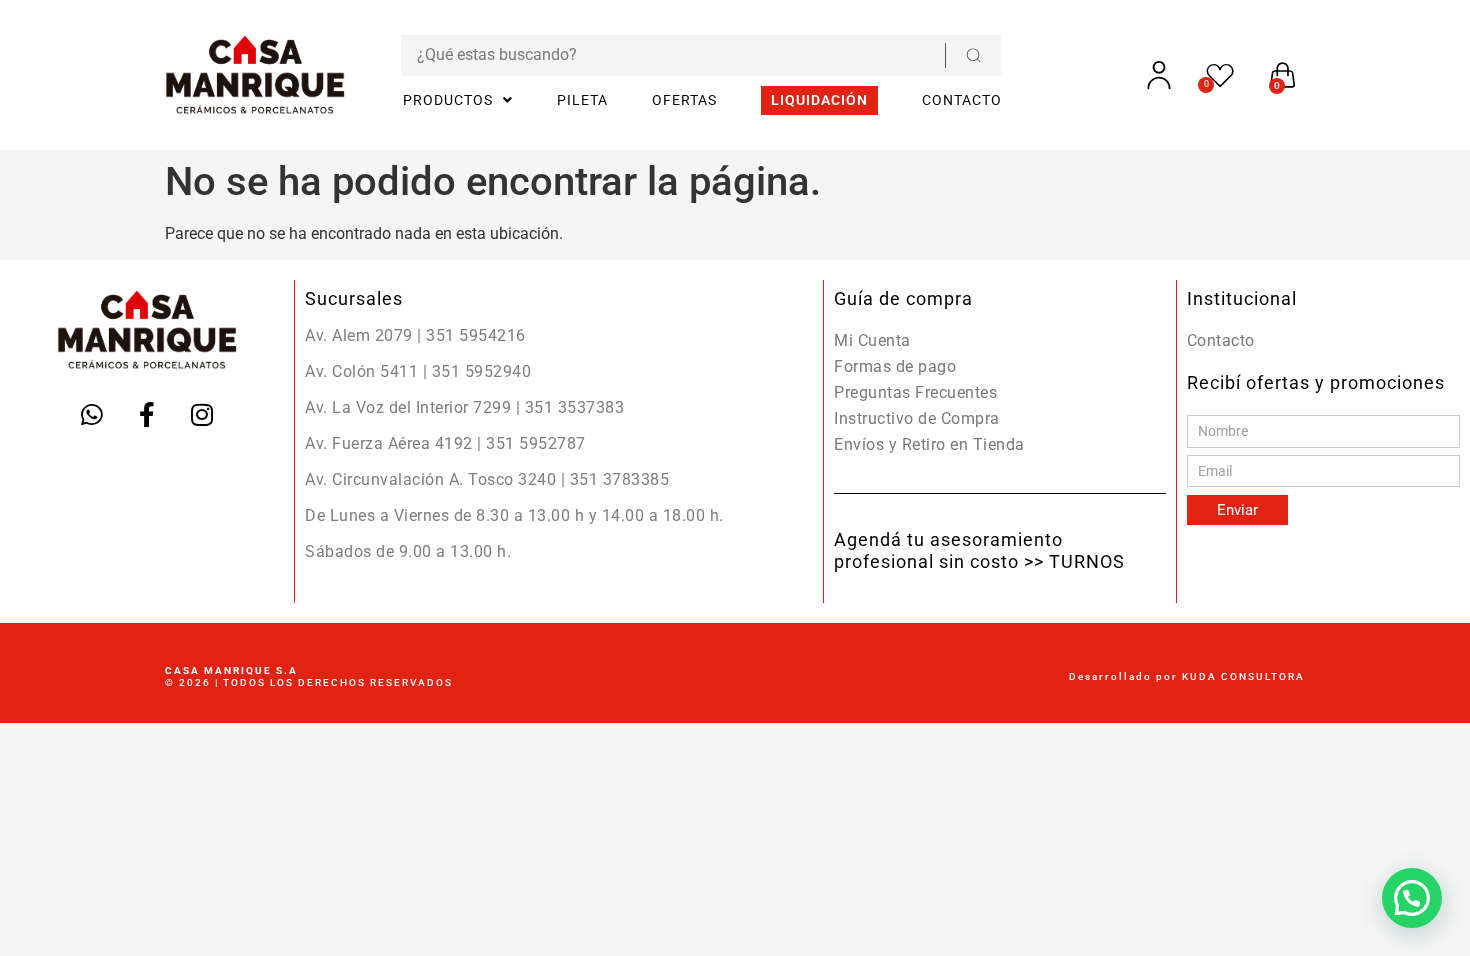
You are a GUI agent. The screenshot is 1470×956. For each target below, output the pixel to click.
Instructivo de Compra (917, 418)
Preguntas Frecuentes (915, 392)
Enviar (1237, 510)
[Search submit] (973, 55)
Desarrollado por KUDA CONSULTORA (1187, 676)
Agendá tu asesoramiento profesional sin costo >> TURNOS (979, 550)
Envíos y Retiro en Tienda (929, 444)
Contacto (1221, 340)
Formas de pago (895, 366)
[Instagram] (202, 415)
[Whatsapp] (92, 415)
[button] (1412, 898)
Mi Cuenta (872, 340)
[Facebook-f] (147, 415)
